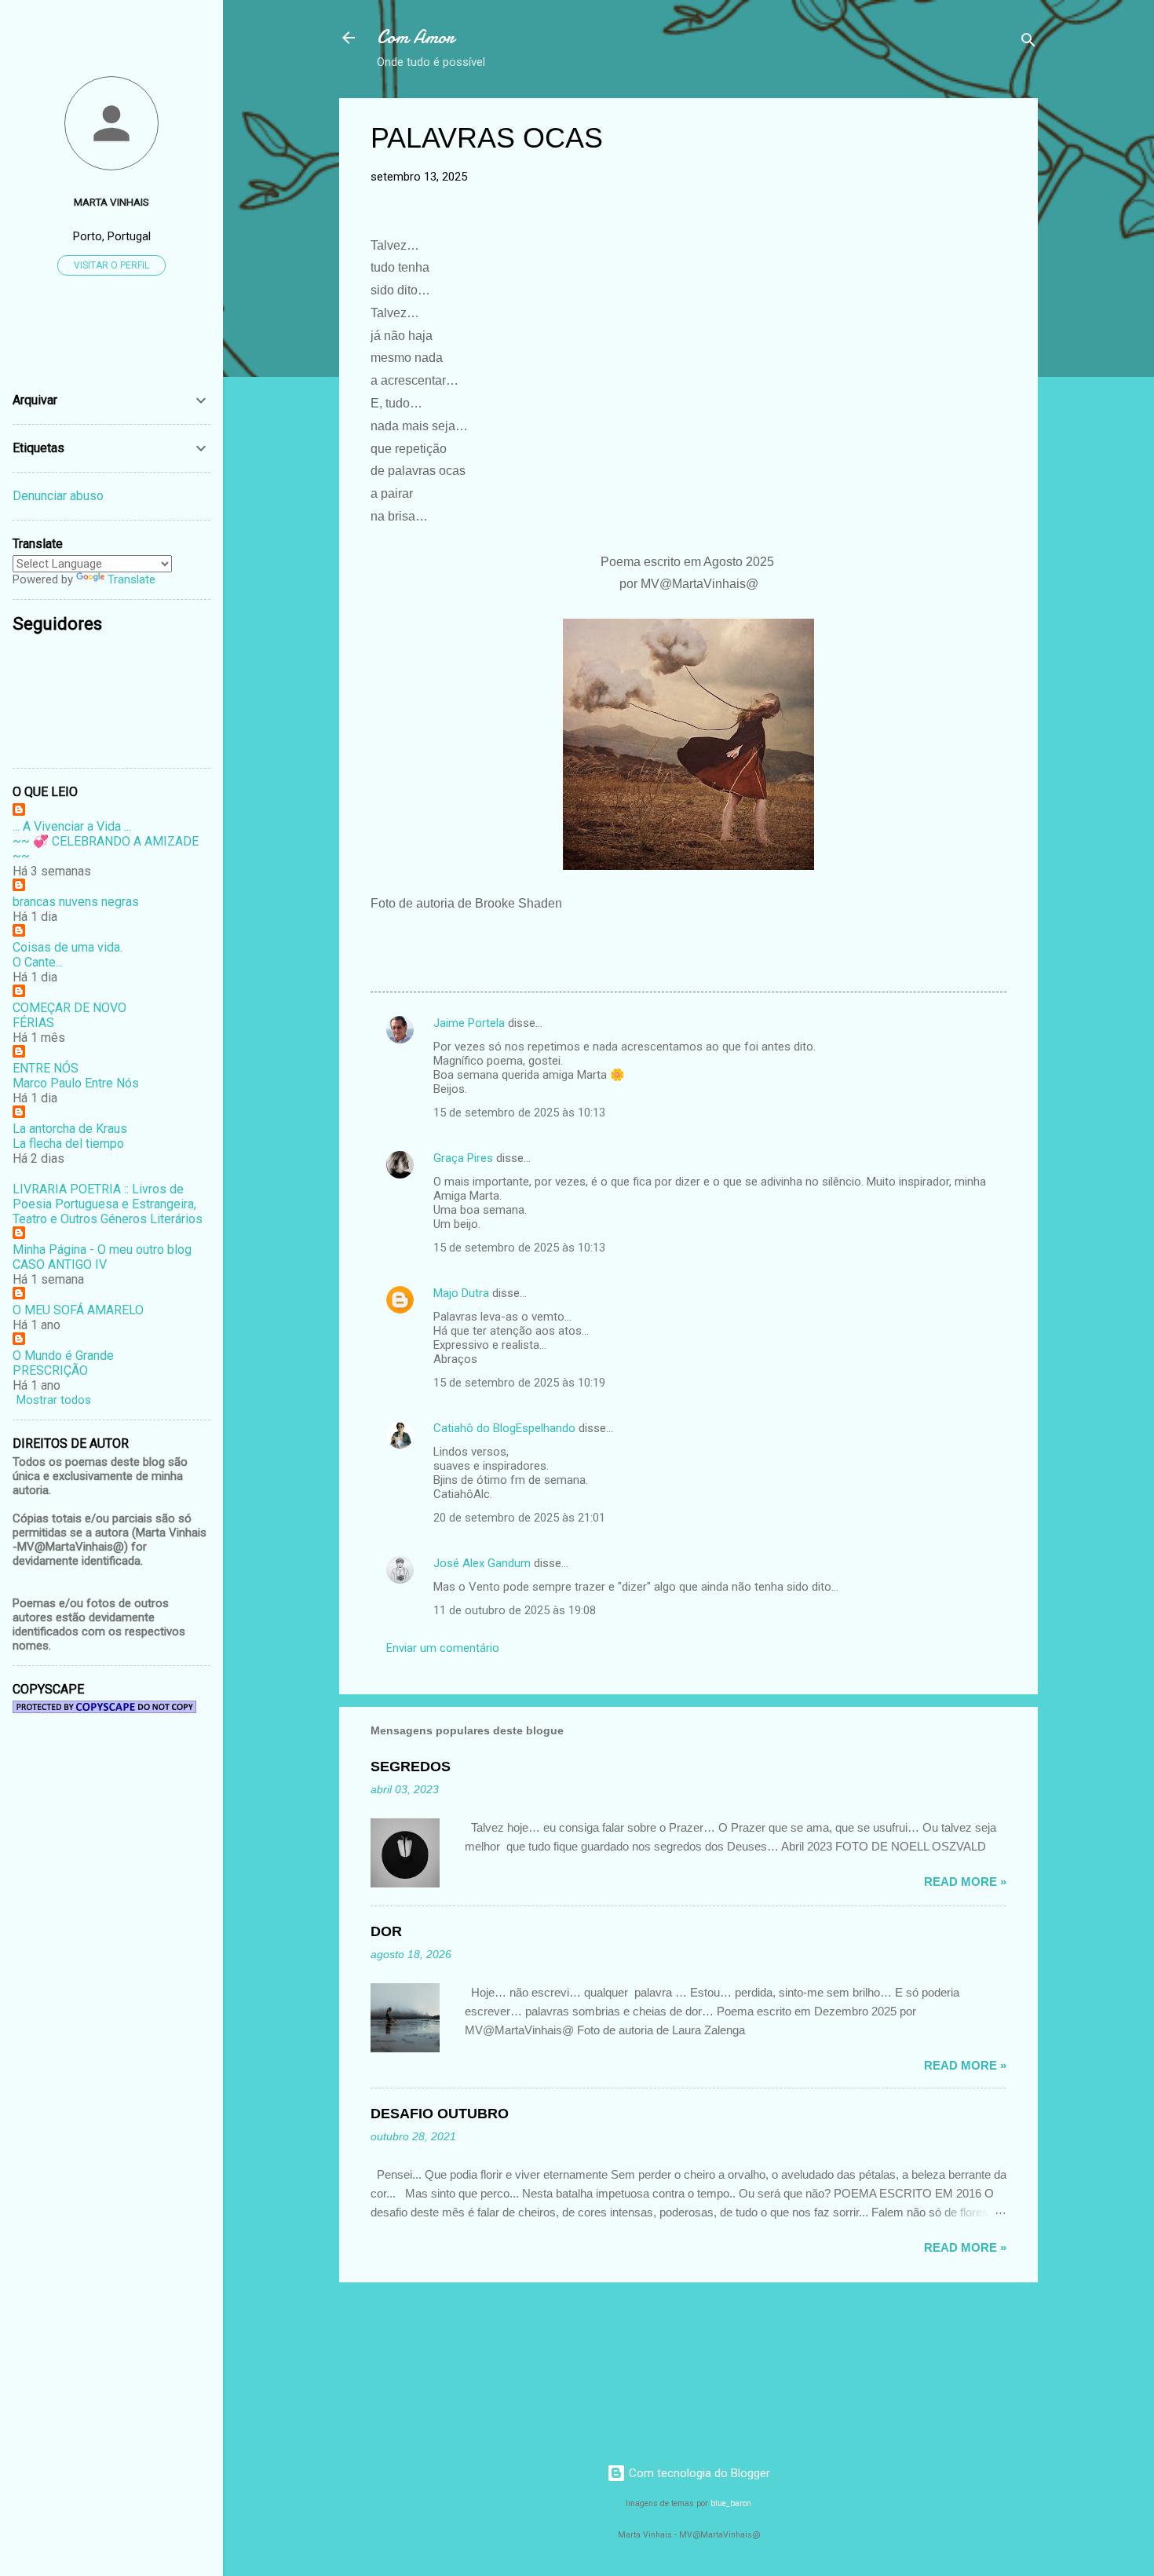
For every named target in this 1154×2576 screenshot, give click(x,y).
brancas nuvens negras (76, 902)
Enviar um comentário (443, 1648)
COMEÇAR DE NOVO (69, 1008)
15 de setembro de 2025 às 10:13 (519, 1113)
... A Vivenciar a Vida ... (72, 826)
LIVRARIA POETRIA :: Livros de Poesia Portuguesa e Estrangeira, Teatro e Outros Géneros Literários (108, 1204)
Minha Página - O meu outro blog (102, 1250)
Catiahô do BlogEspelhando (504, 1428)
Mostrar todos (54, 1400)
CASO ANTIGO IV (60, 1264)
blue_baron (731, 2503)
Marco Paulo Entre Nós (76, 1083)
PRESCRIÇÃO (50, 1370)
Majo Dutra (461, 1293)
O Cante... (38, 962)
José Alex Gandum (482, 1563)
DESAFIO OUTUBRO (440, 2114)
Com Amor (416, 37)
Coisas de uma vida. (68, 947)
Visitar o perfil (111, 265)
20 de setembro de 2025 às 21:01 (519, 1518)
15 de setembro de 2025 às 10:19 (519, 1383)
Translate (131, 579)
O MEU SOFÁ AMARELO (78, 1310)
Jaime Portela (469, 1023)
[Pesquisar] (1028, 43)
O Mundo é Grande (63, 1356)
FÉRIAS (33, 1023)
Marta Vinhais (111, 202)
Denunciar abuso (58, 496)
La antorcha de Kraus (70, 1129)
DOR (386, 1931)
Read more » (965, 1882)
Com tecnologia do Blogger (698, 2473)
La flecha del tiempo (68, 1144)
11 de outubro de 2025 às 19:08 (515, 1610)
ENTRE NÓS (46, 1068)
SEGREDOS (411, 1767)
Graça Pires (463, 1158)
